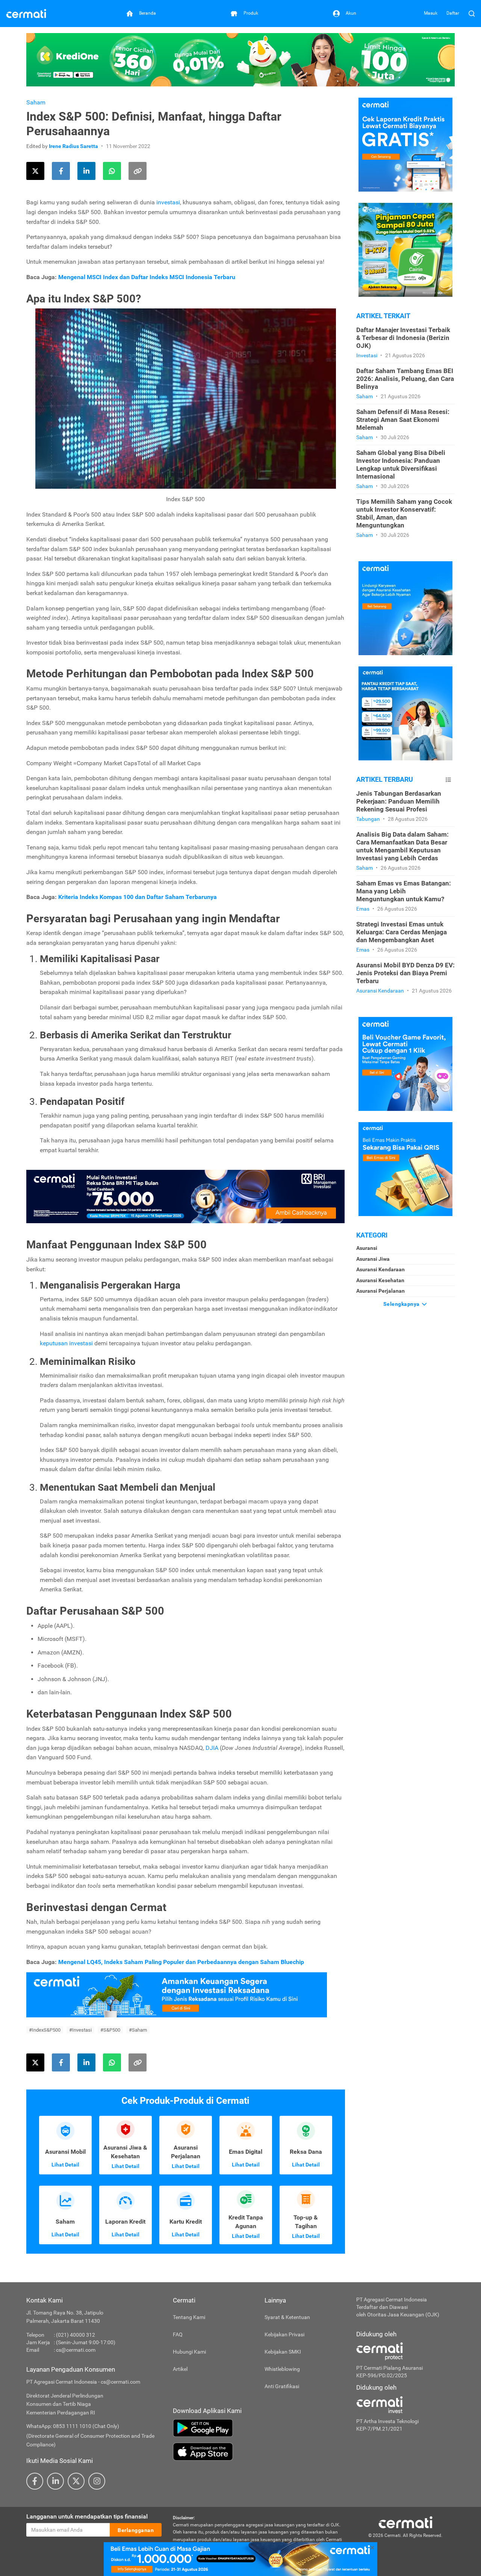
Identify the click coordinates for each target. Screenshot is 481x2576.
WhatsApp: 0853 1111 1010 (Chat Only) (73, 2426)
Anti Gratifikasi (282, 2386)
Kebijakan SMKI (283, 2352)
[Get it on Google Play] (259, 2428)
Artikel (180, 2369)
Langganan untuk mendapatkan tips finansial (87, 2516)
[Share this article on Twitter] (35, 171)
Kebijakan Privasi (284, 2334)
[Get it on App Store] (259, 2452)
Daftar (453, 13)
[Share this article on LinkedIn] (86, 171)
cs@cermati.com (76, 2350)
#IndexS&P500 (45, 2030)
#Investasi (80, 2030)
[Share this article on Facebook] (61, 171)
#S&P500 (110, 2030)
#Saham (138, 2030)
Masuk (431, 13)
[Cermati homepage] (405, 2522)
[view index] (448, 780)
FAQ (178, 2334)
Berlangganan (136, 2530)
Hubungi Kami (189, 2352)
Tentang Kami (189, 2317)
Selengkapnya (402, 1304)
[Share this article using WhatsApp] (112, 171)
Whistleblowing (282, 2369)
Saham (36, 102)
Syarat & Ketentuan (287, 2317)
